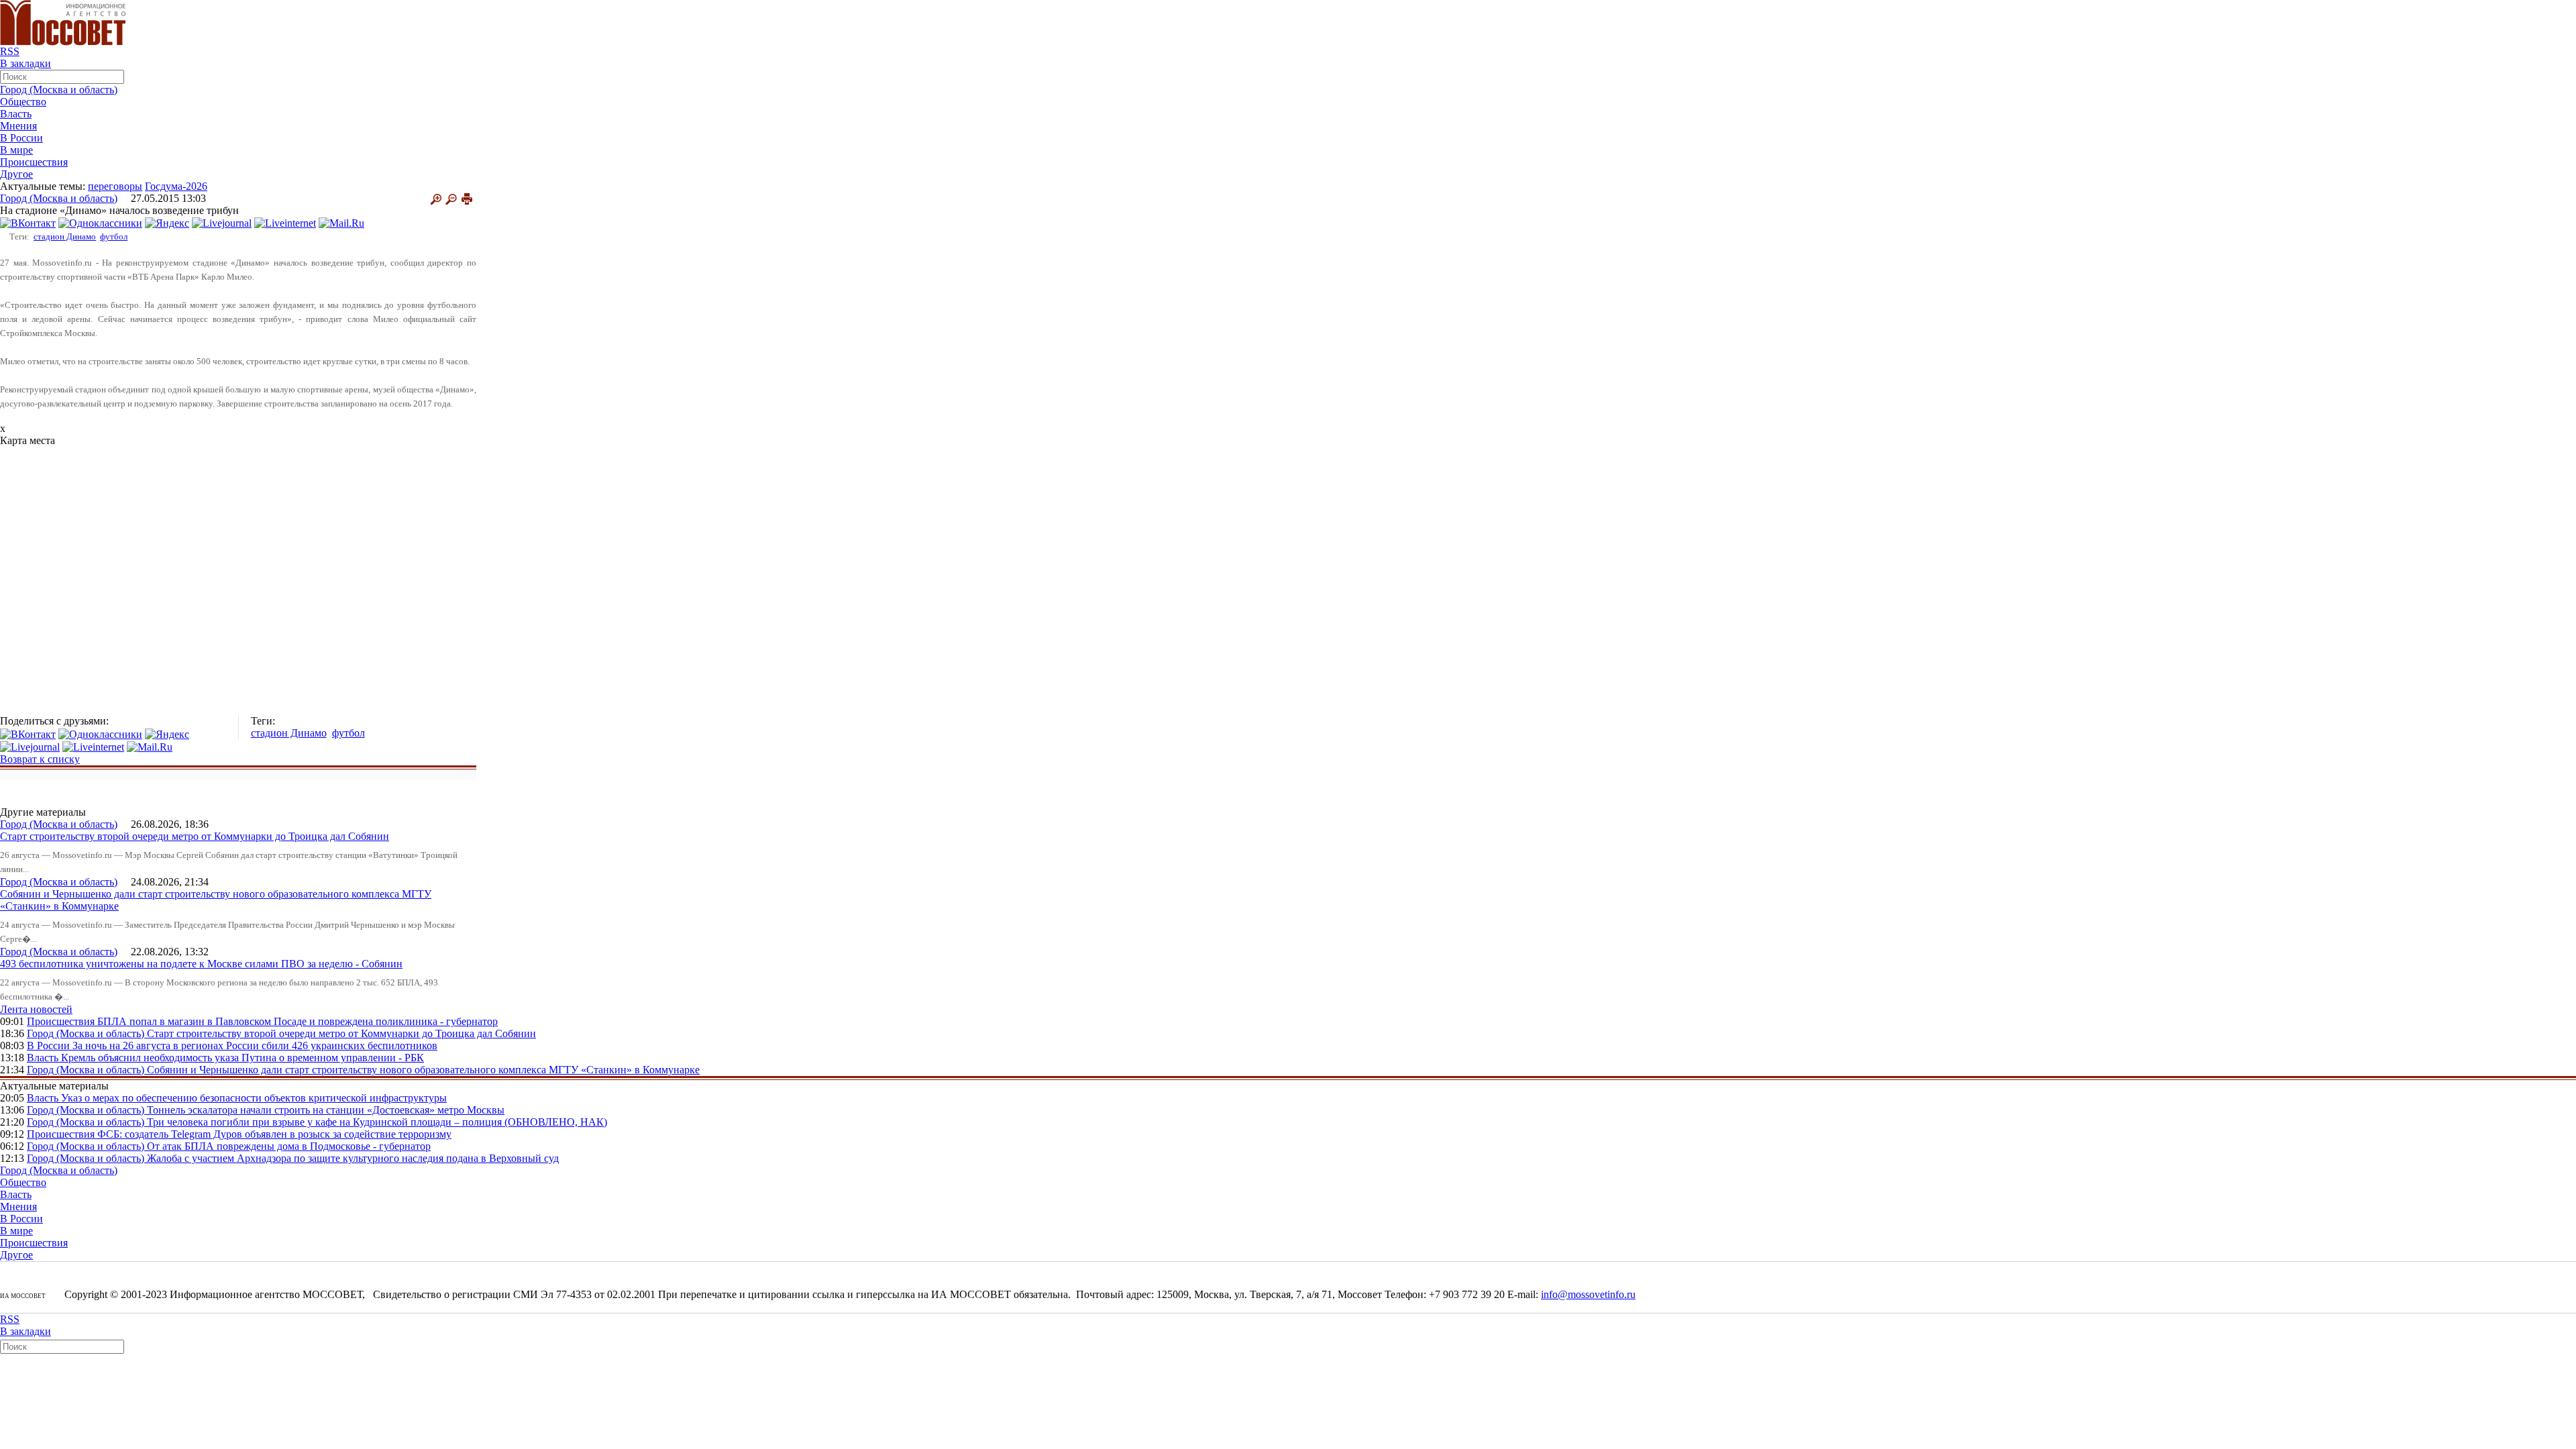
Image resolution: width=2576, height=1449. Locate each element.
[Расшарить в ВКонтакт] (28, 222)
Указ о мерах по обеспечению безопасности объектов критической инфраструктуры (254, 1098)
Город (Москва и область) (59, 90)
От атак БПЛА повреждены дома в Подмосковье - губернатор (289, 1146)
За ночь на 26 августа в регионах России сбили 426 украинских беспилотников (255, 1045)
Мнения (18, 126)
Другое (16, 174)
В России (21, 138)
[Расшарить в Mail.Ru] (341, 222)
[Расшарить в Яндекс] (167, 222)
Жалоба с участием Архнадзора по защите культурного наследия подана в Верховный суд (353, 1158)
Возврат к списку (40, 759)
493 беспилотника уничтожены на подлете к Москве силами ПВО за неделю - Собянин (201, 964)
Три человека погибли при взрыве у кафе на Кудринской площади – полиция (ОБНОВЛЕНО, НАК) (377, 1122)
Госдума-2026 (176, 186)
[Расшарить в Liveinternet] (285, 222)
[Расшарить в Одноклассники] (100, 222)
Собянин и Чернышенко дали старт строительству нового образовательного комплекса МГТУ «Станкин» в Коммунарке (423, 1070)
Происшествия (34, 162)
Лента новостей (36, 1009)
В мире (16, 150)
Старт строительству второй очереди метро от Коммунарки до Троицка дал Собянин (195, 836)
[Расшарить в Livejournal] (222, 222)
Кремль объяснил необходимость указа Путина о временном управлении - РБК (243, 1058)
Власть (16, 114)
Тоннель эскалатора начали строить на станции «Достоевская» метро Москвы (326, 1110)
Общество (23, 102)
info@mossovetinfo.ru (1588, 1294)
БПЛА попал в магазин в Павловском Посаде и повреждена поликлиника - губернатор (298, 1021)
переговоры (115, 186)
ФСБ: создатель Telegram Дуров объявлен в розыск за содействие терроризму (274, 1134)
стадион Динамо (65, 236)
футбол (114, 236)
